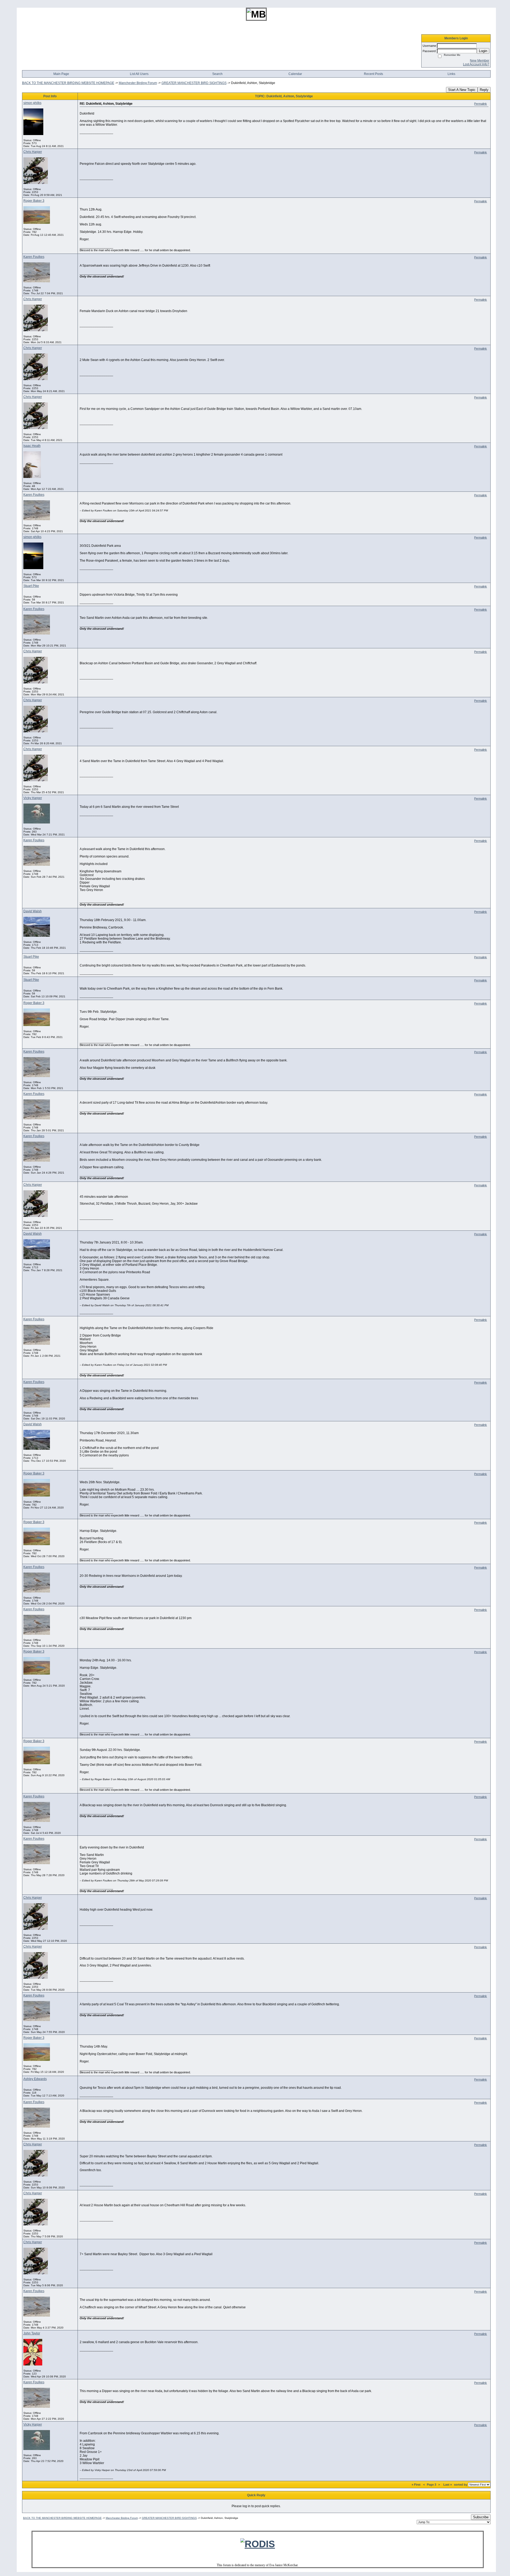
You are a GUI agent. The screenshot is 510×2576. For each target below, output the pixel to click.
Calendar (295, 74)
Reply (484, 90)
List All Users (139, 74)
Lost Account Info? (476, 64)
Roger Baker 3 (34, 201)
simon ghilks (32, 103)
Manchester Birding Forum (138, 83)
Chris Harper (33, 152)
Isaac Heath (32, 446)
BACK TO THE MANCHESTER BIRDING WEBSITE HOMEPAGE (68, 83)
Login (483, 51)
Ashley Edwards (35, 2079)
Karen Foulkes (34, 257)
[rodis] (258, 2544)
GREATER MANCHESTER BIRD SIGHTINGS (194, 83)
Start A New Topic (462, 90)
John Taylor (32, 2333)
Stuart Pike (31, 586)
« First (416, 2485)
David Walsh (33, 911)
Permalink (481, 104)
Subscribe (481, 2517)
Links (451, 74)
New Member (480, 61)
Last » (448, 2485)
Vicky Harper (33, 798)
